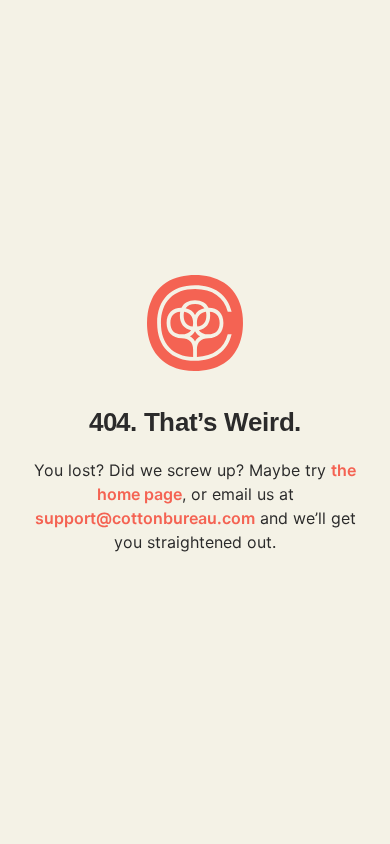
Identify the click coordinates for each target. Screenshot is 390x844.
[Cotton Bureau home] (195, 323)
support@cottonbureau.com (145, 518)
